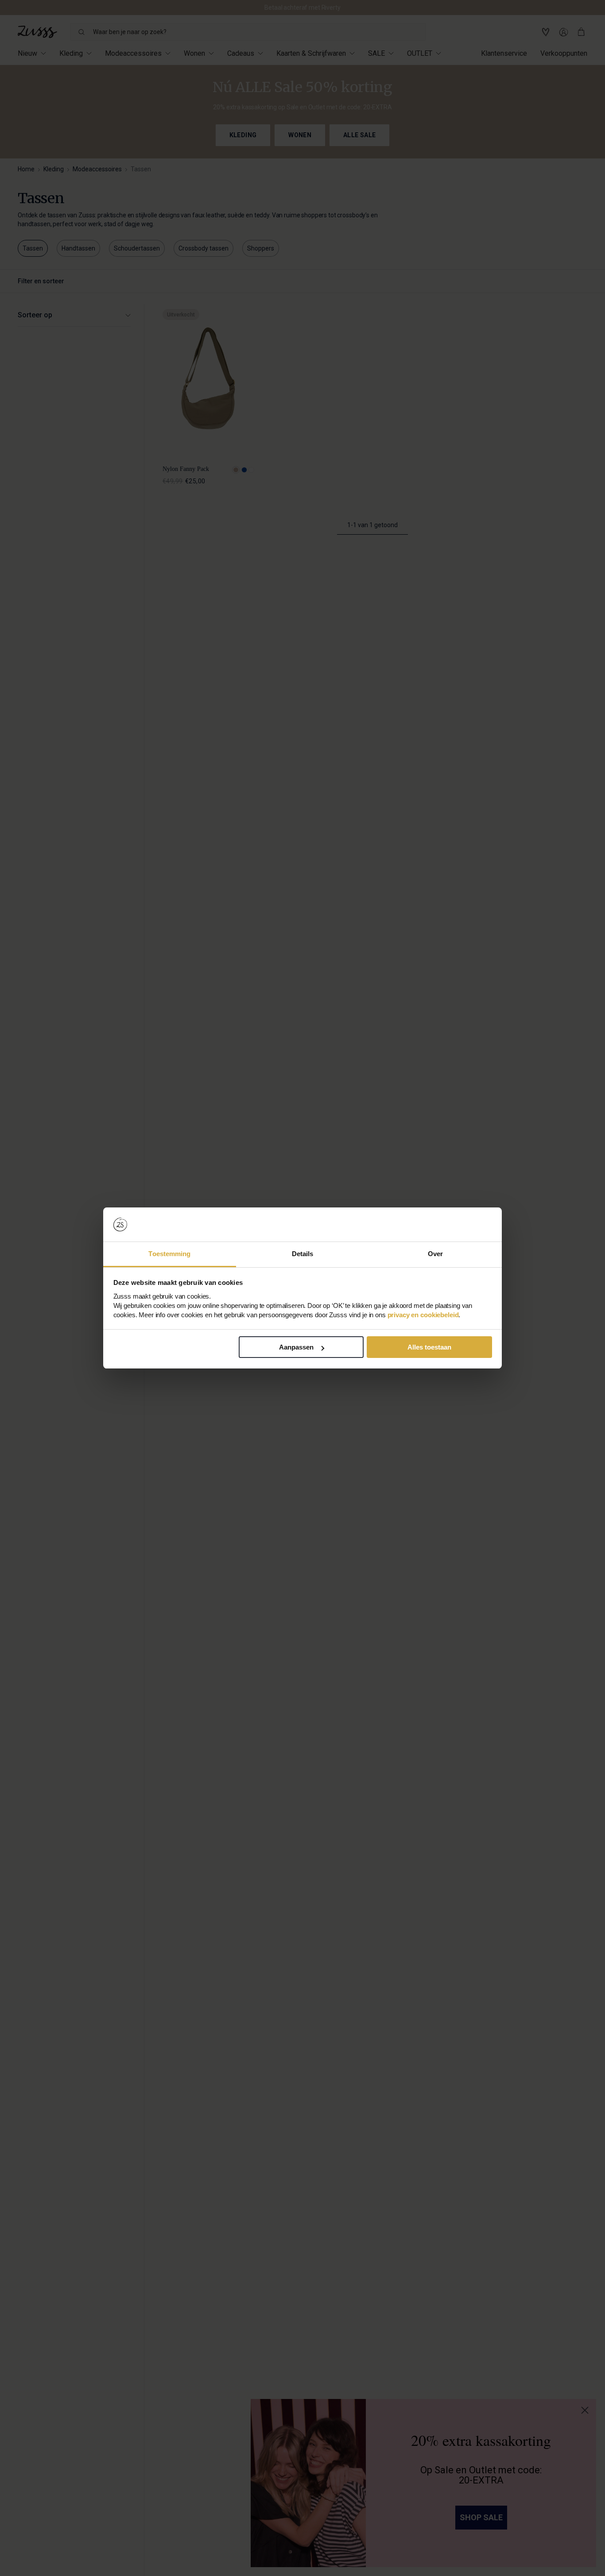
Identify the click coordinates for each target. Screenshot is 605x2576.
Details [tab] (303, 1254)
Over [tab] (435, 1254)
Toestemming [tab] (169, 1254)
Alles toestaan (429, 1347)
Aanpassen (296, 1347)
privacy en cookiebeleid (423, 1315)
